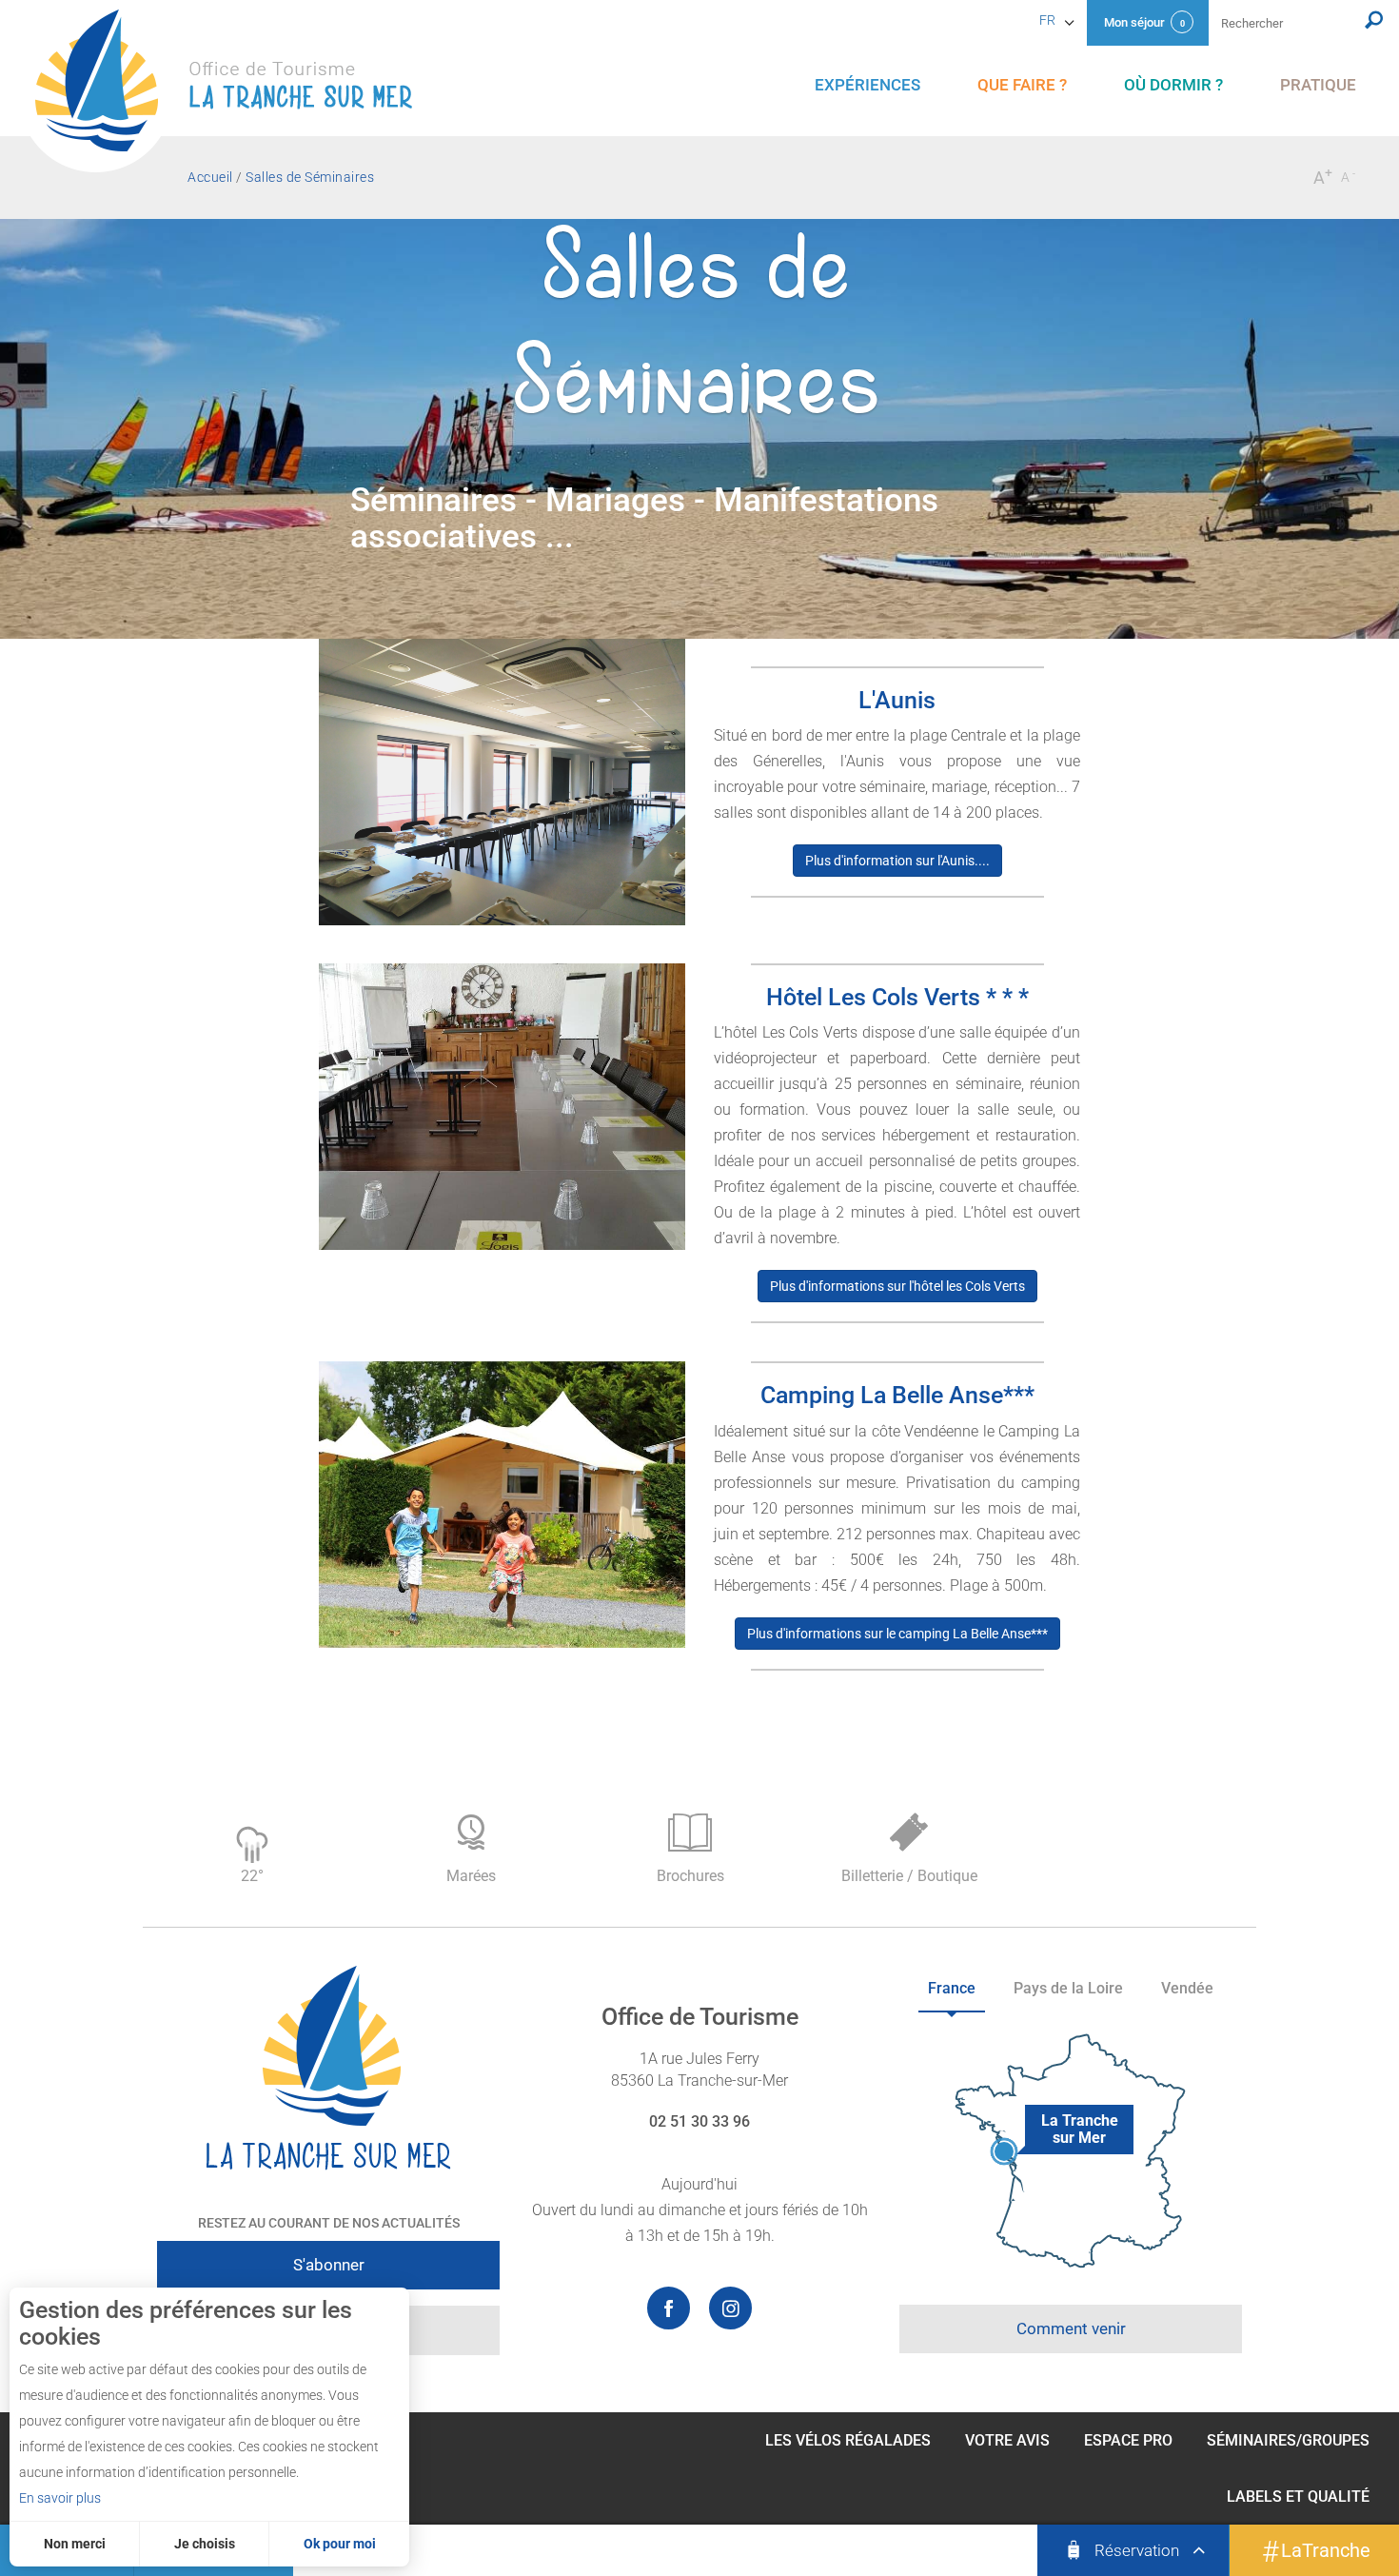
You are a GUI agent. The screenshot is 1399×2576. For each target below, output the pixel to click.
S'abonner (329, 2265)
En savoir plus (60, 2498)
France (952, 1988)
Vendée (1187, 1988)
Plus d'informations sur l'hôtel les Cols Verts (897, 1286)
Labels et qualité (1298, 2497)
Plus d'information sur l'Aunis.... (897, 861)
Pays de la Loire (1068, 1988)
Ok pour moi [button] (340, 2544)
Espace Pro (1128, 2440)
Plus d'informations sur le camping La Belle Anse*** (897, 1634)
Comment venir (1071, 2328)
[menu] (867, 85)
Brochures (690, 1876)
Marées (471, 1876)
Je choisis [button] (205, 2544)
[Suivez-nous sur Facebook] (669, 2308)
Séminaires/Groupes (1288, 2440)
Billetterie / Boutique (909, 1876)
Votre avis (1007, 2440)
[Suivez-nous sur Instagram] (730, 2308)
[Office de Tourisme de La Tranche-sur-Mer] (233, 91)
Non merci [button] (75, 2544)
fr (1047, 20)
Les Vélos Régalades (848, 2440)
